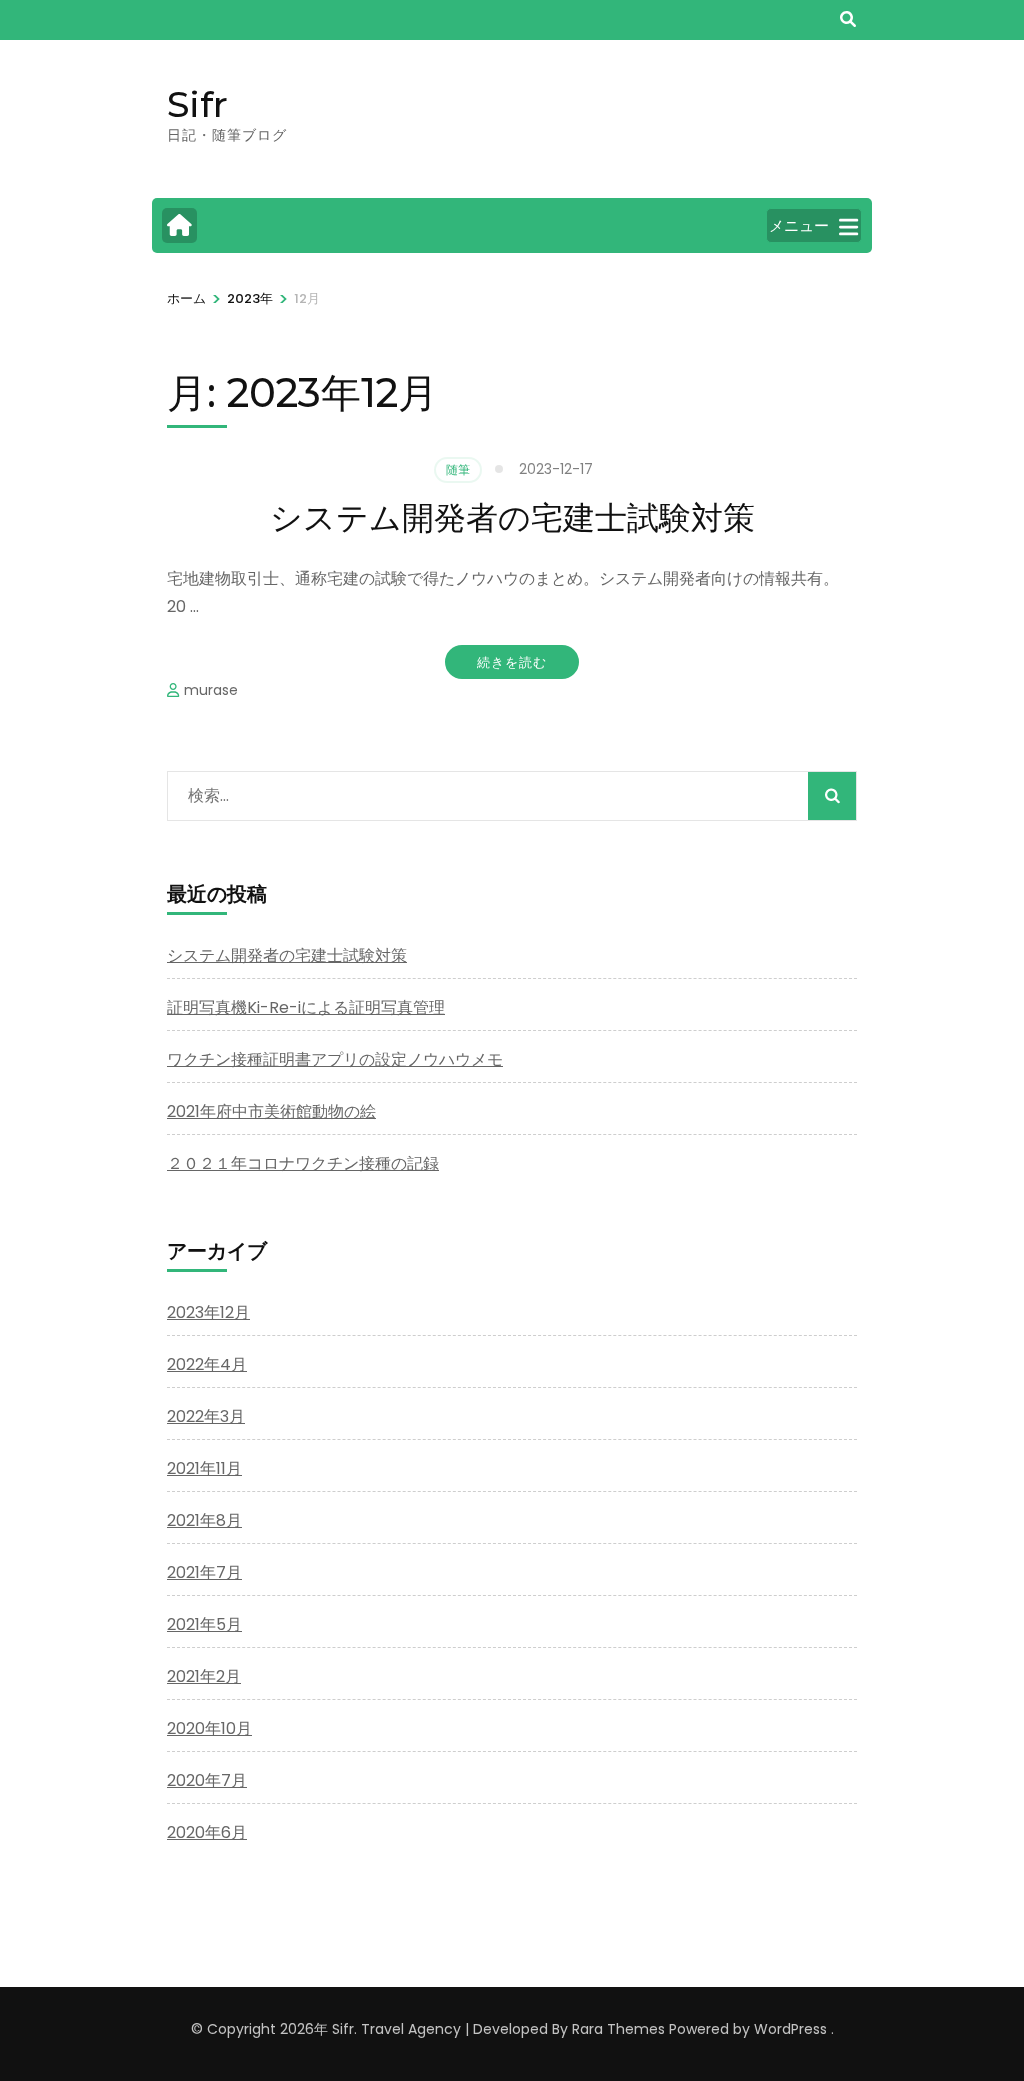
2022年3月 (206, 1416)
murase (211, 690)
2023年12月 (208, 1312)
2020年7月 (207, 1780)
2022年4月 (207, 1364)
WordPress (790, 2029)
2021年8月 (204, 1520)
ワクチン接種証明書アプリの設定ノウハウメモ (335, 1059)
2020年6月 (207, 1832)
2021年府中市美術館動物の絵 (271, 1111)
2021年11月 (204, 1468)
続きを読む (512, 662)
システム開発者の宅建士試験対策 (512, 517)
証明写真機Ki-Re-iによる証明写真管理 (306, 1007)
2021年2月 (204, 1676)
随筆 (458, 469)
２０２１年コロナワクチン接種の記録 (303, 1163)
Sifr (197, 104)
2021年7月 (204, 1572)
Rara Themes (618, 2029)
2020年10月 (209, 1728)
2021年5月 (204, 1624)
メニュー (799, 225)
